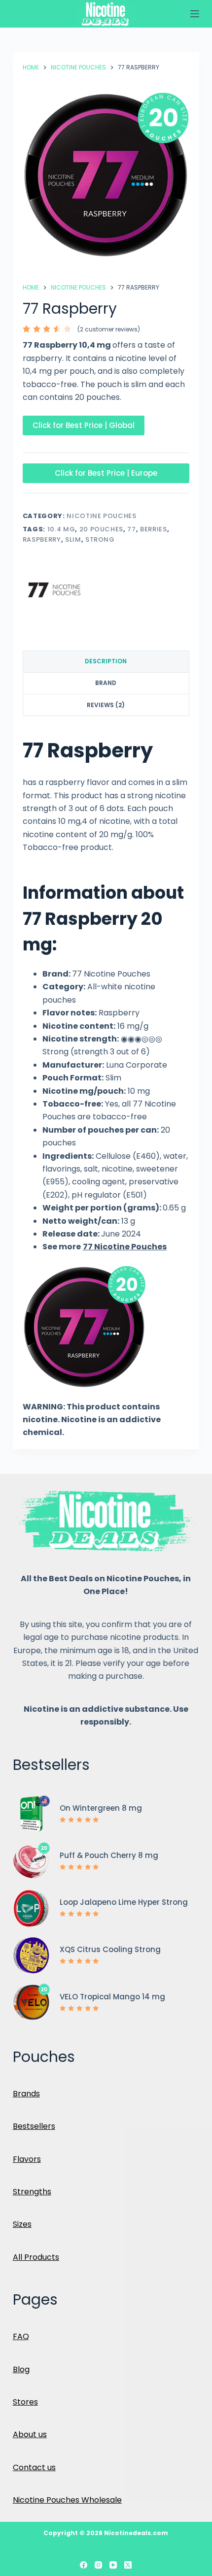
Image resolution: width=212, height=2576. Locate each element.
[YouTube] (113, 2565)
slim (73, 539)
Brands (26, 2094)
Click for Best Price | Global (84, 425)
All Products (36, 2257)
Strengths (32, 2192)
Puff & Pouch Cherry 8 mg (109, 1855)
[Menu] (195, 14)
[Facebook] (84, 2565)
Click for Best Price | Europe (106, 473)
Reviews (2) (106, 705)
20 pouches (102, 529)
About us (30, 2434)
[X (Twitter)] (128, 2565)
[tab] (106, 662)
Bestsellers (34, 2126)
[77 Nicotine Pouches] (54, 589)
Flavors (27, 2159)
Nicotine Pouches (101, 516)
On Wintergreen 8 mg (101, 1808)
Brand (106, 683)
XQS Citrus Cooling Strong (110, 1949)
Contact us (34, 2467)
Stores (25, 2402)
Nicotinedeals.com (136, 2533)
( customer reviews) (109, 329)
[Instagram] (98, 2565)
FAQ (21, 2336)
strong (100, 539)
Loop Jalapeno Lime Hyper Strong (124, 1902)
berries (154, 529)
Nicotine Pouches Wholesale (67, 2500)
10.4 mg (61, 529)
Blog (21, 2369)
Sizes (22, 2224)
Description (106, 661)
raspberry (42, 539)
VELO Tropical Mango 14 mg (112, 1997)
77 (131, 529)
